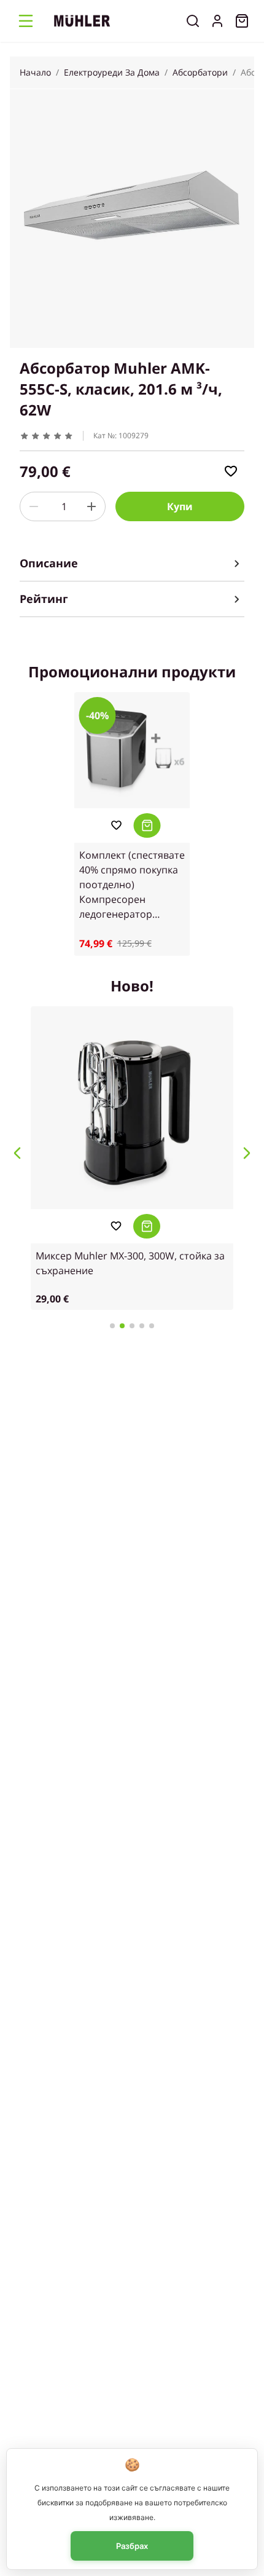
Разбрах (132, 2546)
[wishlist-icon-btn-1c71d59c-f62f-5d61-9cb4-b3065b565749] (231, 471)
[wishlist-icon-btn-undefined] (116, 825)
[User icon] (217, 21)
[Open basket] (242, 21)
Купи (180, 506)
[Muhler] (82, 21)
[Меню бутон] (26, 21)
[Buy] (147, 825)
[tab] (132, 564)
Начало (35, 72)
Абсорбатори (200, 72)
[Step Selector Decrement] (34, 506)
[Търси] (193, 21)
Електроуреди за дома (112, 72)
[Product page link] (132, 750)
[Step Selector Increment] (91, 506)
